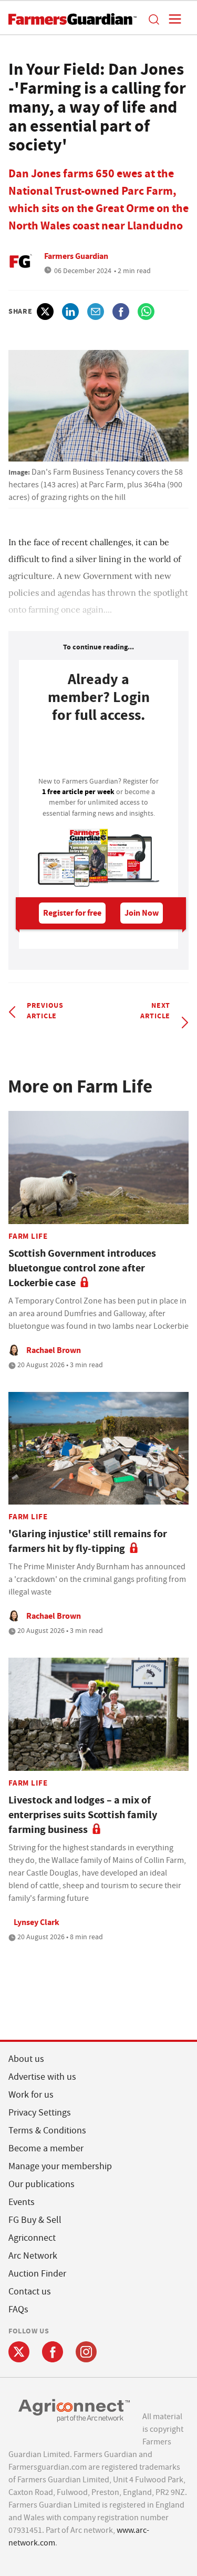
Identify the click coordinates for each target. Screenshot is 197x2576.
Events (22, 2202)
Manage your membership (60, 2166)
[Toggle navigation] (172, 19)
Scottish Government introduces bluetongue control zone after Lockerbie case (82, 1268)
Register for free (72, 913)
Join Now (142, 913)
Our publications (42, 2184)
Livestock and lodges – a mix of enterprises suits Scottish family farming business (83, 1815)
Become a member (46, 2148)
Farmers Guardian (76, 256)
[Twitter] (19, 2352)
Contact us (30, 2292)
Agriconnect (32, 2238)
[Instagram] (86, 2352)
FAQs (18, 2309)
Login (98, 753)
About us (26, 2059)
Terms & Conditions (47, 2131)
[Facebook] (53, 2352)
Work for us (31, 2095)
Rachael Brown (54, 1350)
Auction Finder (37, 2274)
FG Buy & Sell (35, 2220)
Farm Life (28, 1236)
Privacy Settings (40, 2113)
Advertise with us (42, 2077)
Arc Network (33, 2256)
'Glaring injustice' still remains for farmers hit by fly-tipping (88, 1541)
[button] (153, 19)
